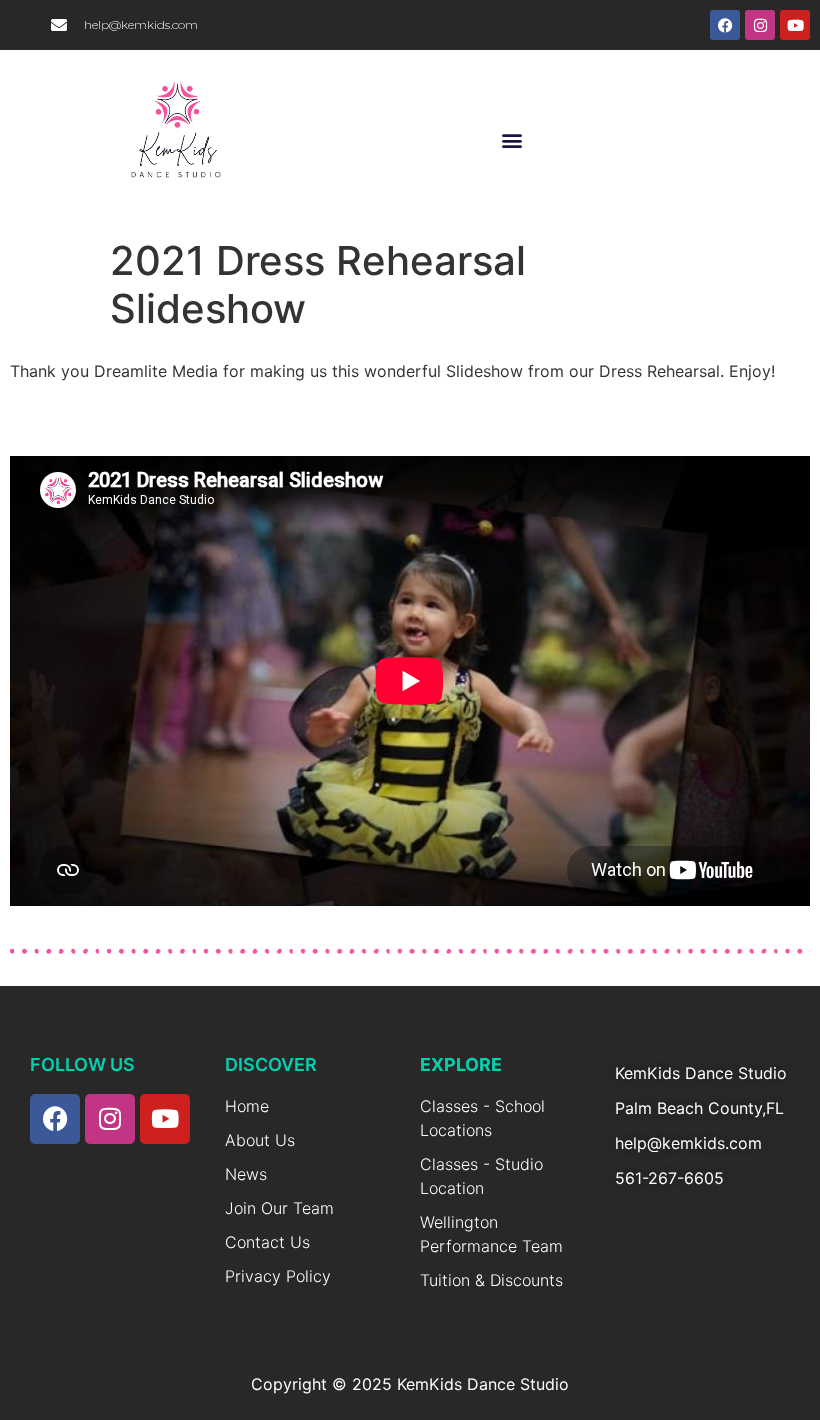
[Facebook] (725, 25)
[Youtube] (795, 25)
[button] (512, 139)
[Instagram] (760, 25)
